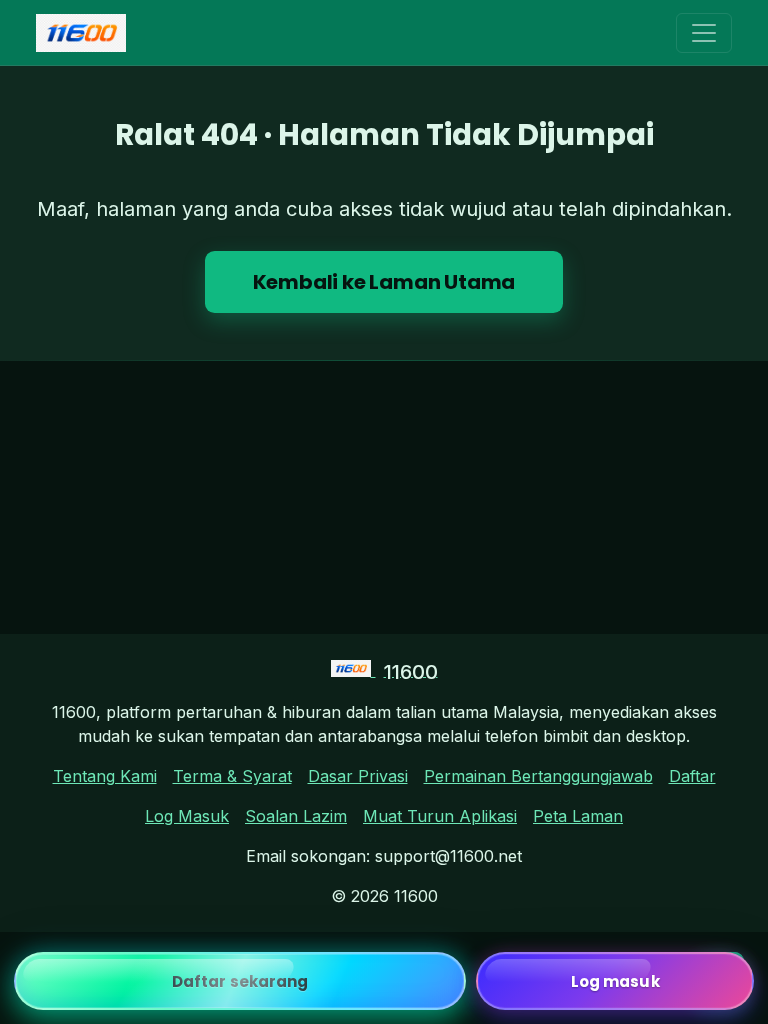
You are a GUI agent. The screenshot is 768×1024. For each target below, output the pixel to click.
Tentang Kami (105, 776)
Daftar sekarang (240, 981)
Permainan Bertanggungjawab (538, 776)
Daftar (692, 776)
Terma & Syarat (232, 776)
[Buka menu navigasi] (704, 33)
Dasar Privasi (358, 776)
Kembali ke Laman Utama (384, 282)
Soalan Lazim (296, 816)
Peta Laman (578, 816)
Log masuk (615, 981)
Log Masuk (187, 816)
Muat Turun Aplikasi (440, 816)
